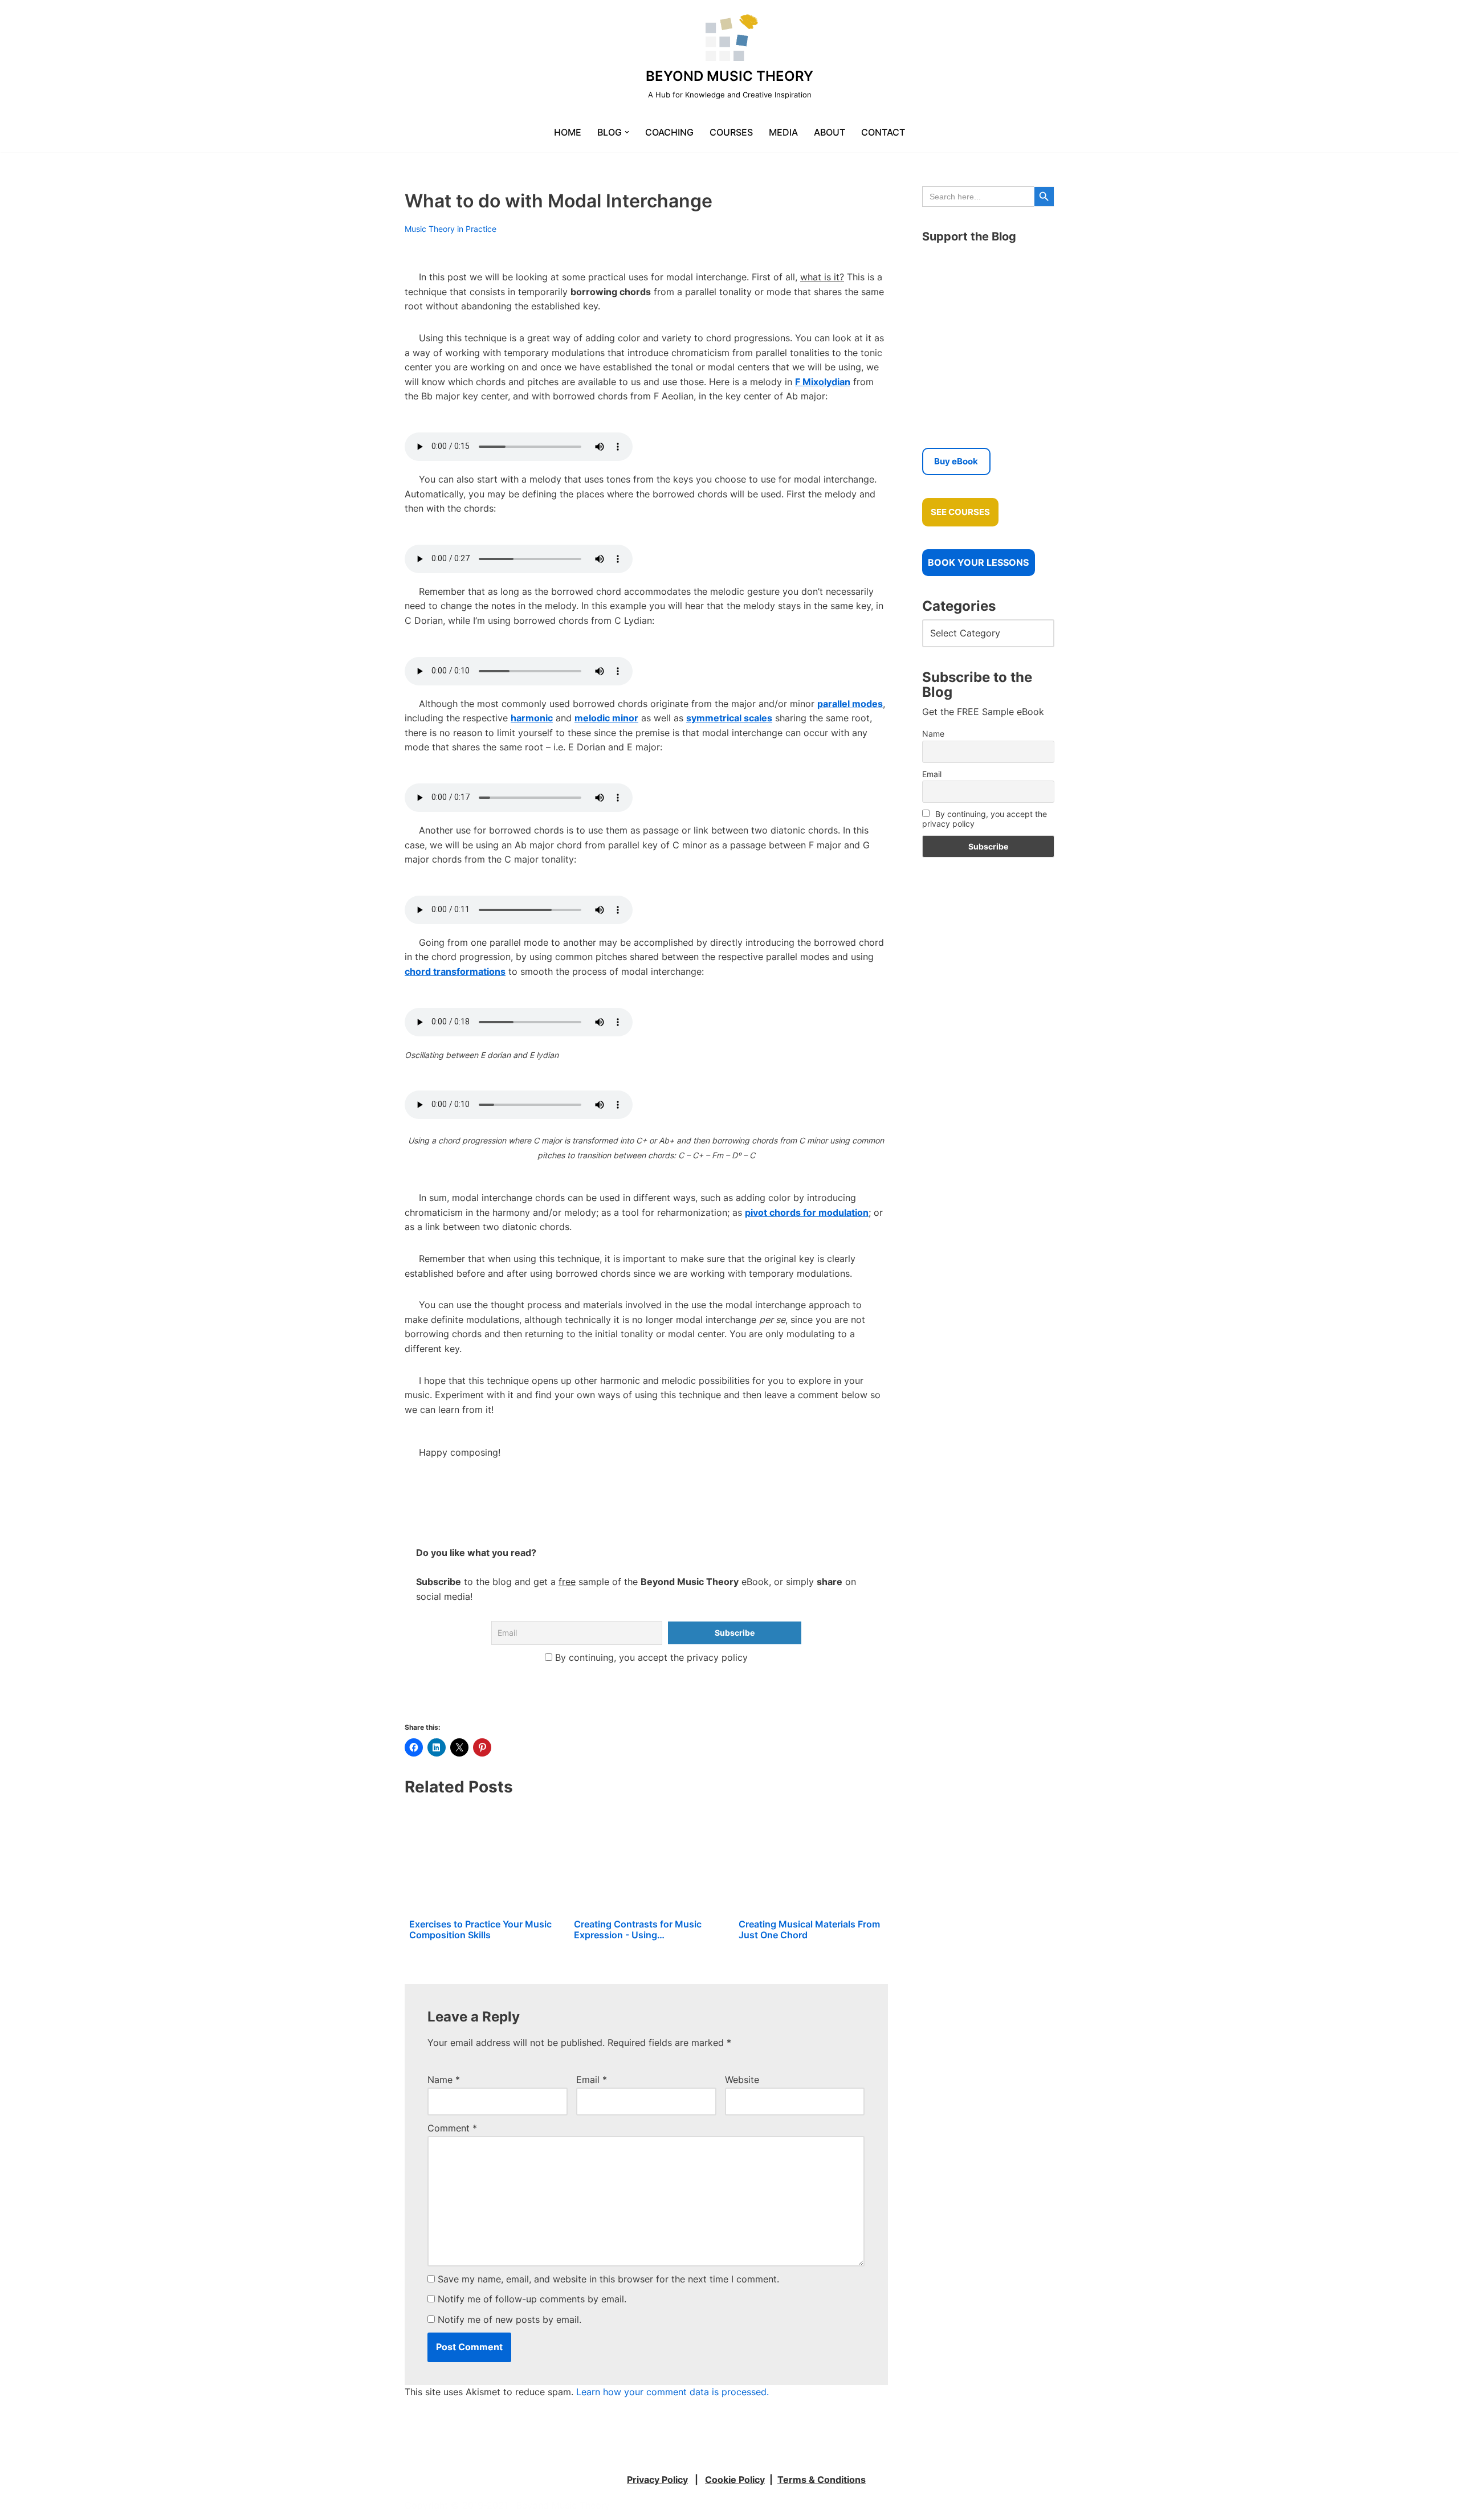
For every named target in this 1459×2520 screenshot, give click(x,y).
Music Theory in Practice (451, 229)
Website (742, 2080)
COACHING (669, 132)
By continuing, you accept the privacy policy (650, 1657)
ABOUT (830, 132)
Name (444, 2080)
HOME (568, 132)
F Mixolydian (823, 382)
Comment (452, 2128)
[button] (627, 132)
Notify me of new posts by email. (510, 2319)
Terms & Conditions (822, 2480)
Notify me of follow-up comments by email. (532, 2299)
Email (592, 2080)
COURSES (731, 132)
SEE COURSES (960, 512)
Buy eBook (956, 461)
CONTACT (883, 132)
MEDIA (783, 132)
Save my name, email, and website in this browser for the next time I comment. (608, 2279)
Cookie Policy (735, 2480)
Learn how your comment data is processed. (673, 2392)
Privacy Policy (657, 2480)
